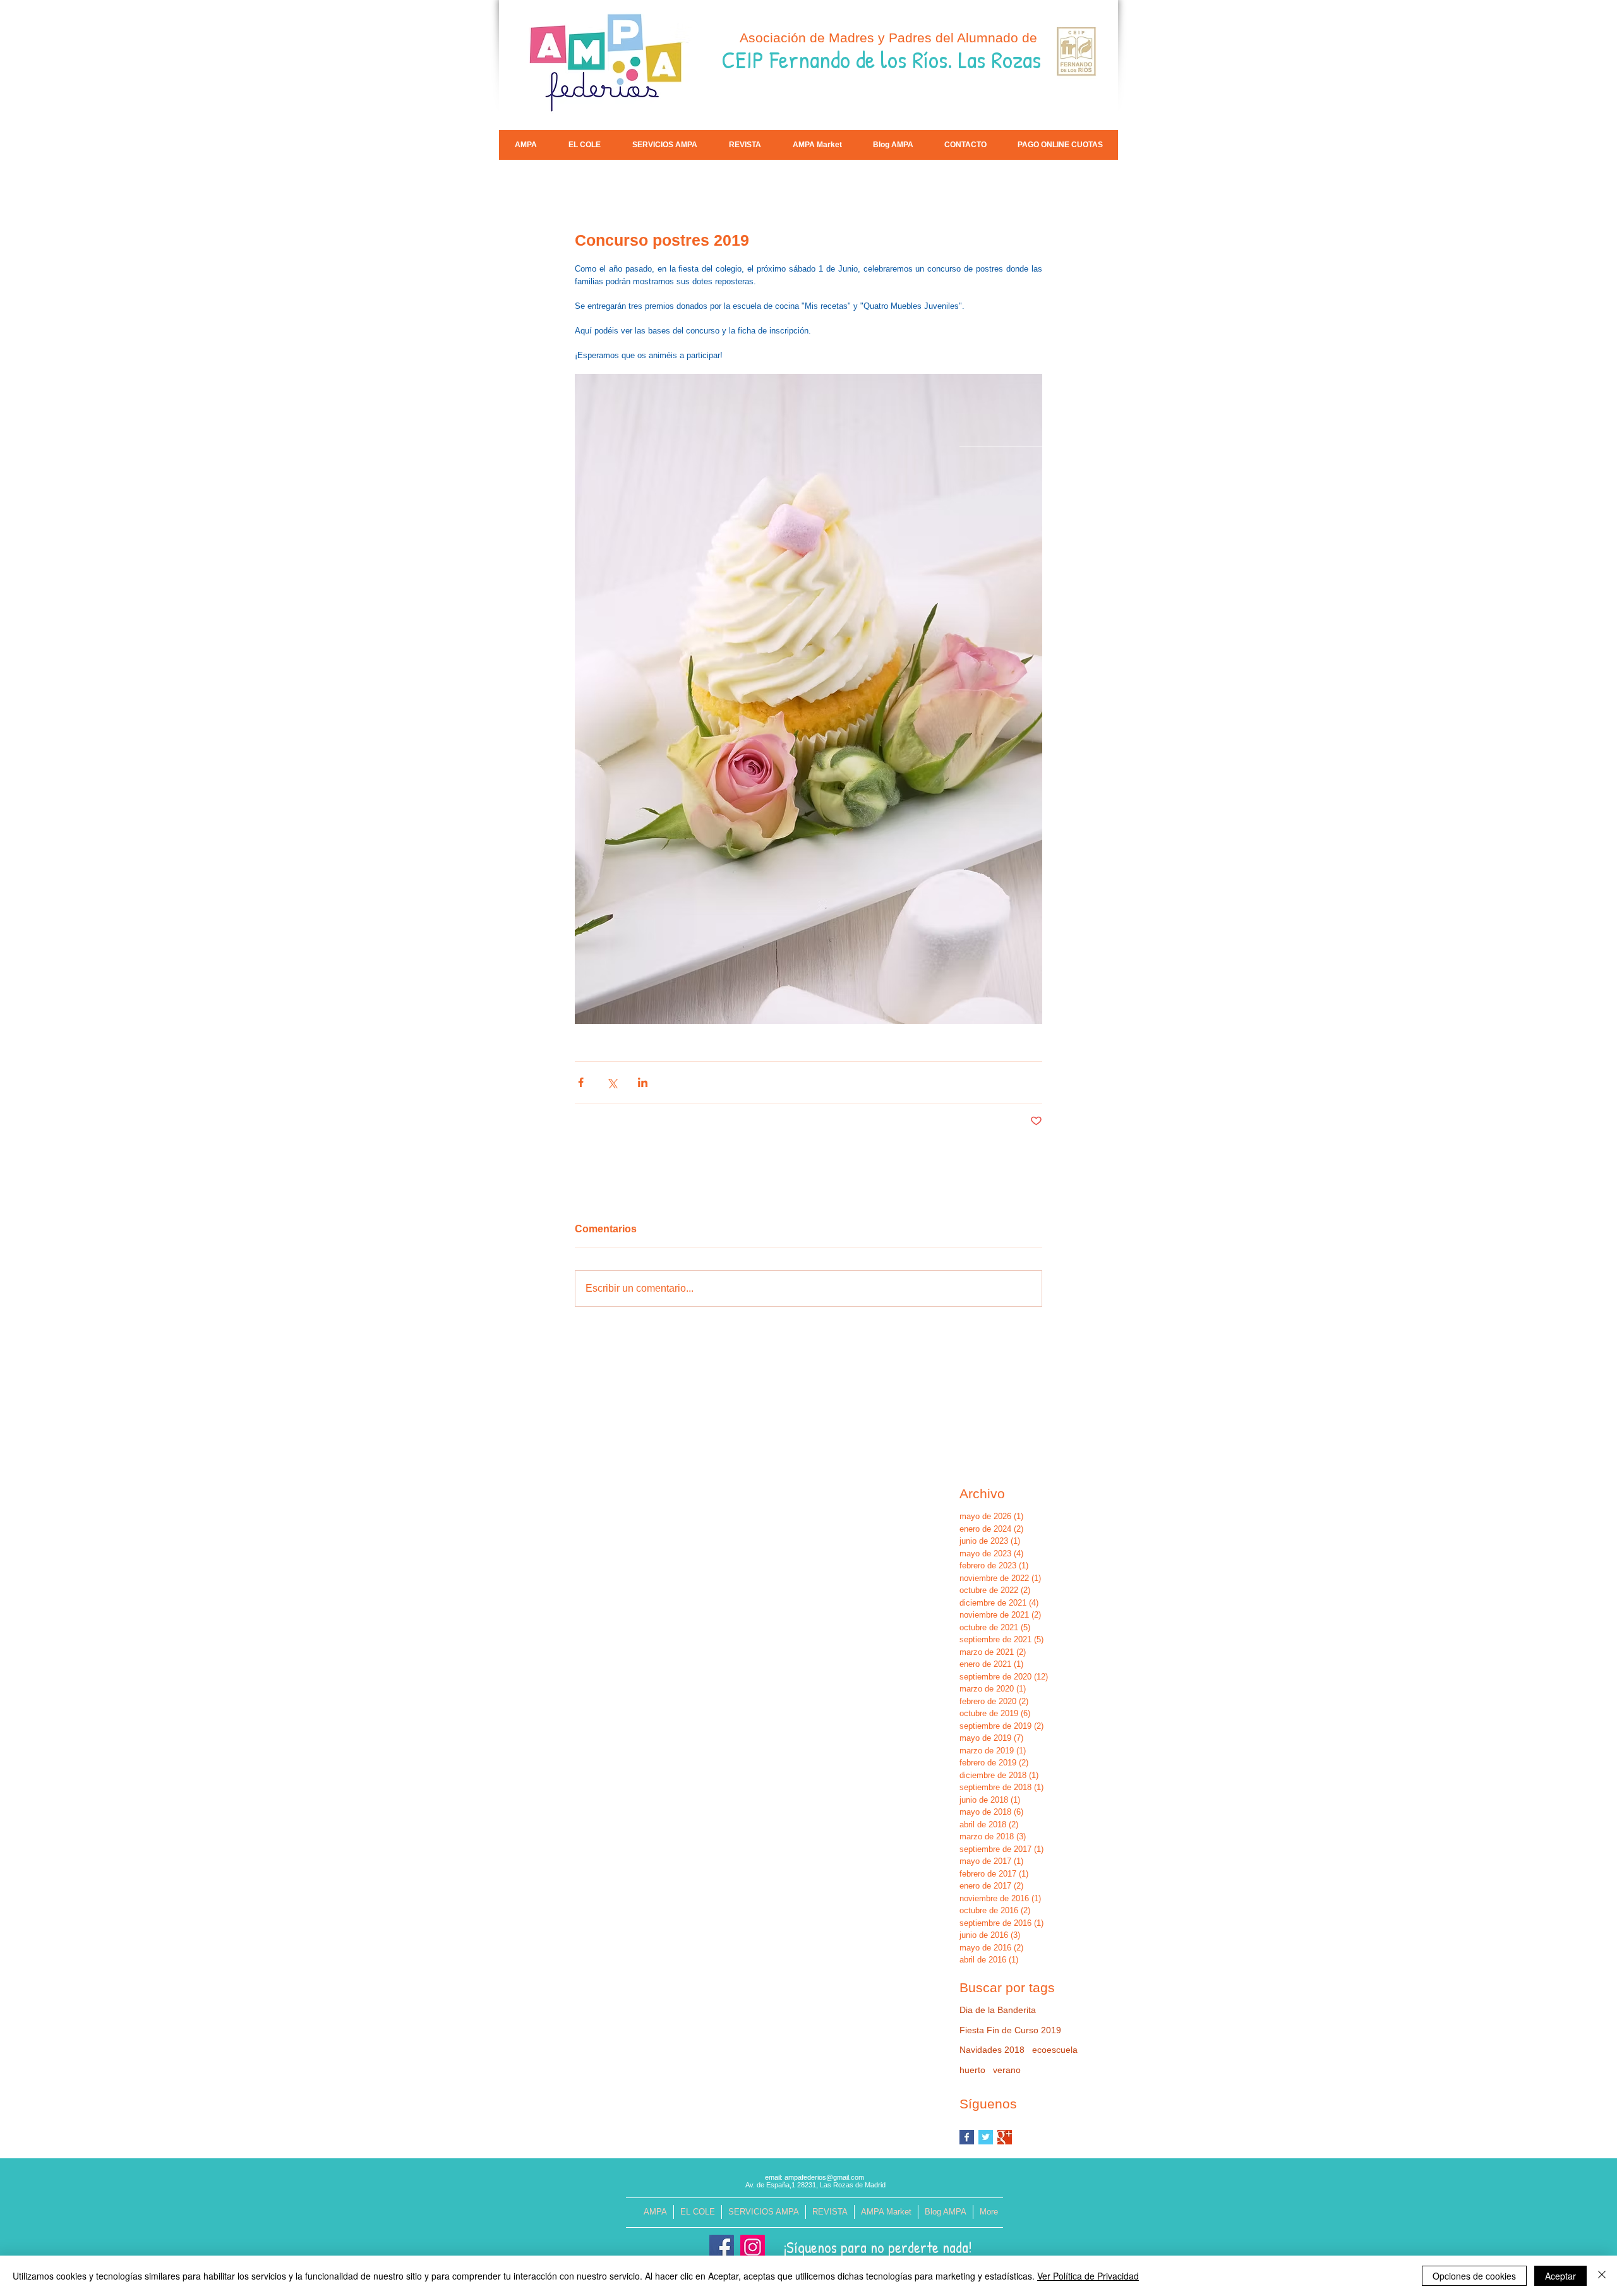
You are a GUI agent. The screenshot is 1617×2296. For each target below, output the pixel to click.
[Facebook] (722, 2247)
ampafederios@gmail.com (824, 2177)
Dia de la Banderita (998, 2010)
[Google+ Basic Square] (1005, 2137)
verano (1007, 2070)
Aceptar (1560, 2276)
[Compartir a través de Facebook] (581, 1082)
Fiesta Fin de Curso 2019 (1010, 2030)
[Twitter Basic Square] (986, 2137)
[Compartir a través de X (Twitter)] (612, 1082)
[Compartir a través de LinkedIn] (643, 1082)
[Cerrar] (1602, 2276)
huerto (972, 2070)
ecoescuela (1055, 2050)
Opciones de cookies (1474, 2276)
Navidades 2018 (992, 2050)
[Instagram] (753, 2247)
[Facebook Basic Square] (967, 2137)
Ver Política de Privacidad (1088, 2276)
